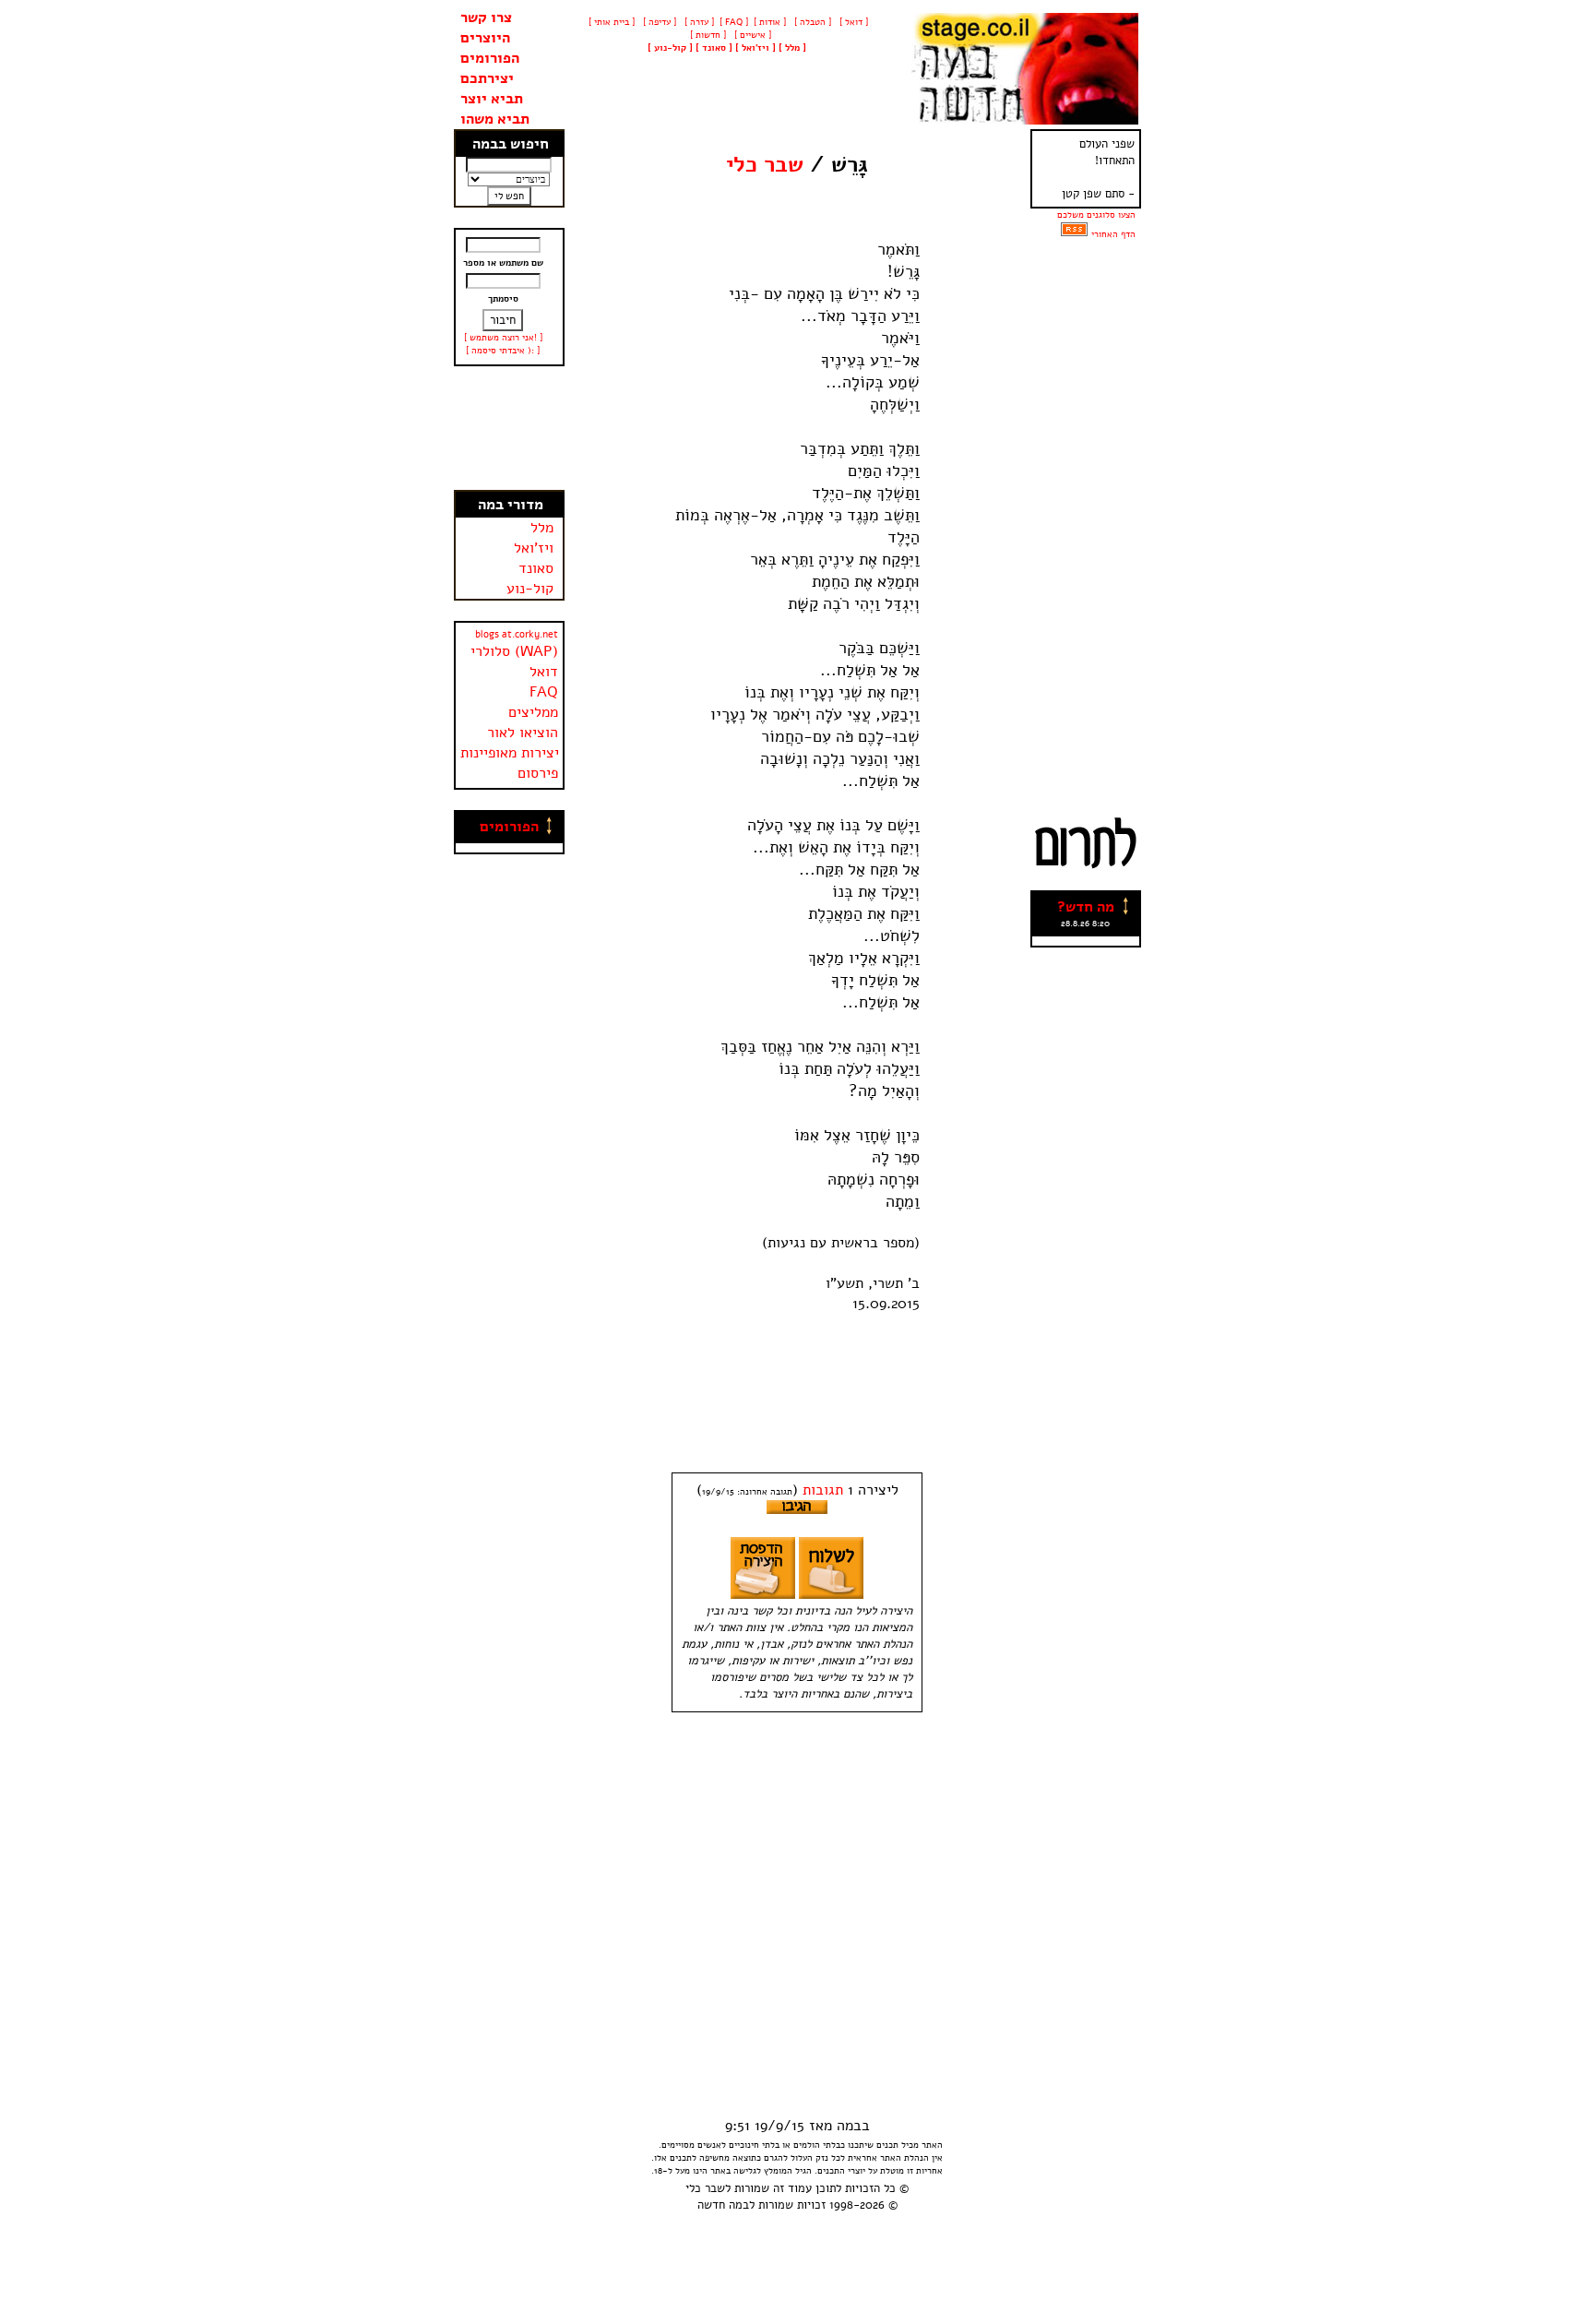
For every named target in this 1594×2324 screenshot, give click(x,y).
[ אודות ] (770, 22)
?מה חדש (1086, 907)
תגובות (823, 1490)
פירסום (538, 773)
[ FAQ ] (734, 22)
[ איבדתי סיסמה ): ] (503, 351)
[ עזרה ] (698, 22)
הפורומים (490, 58)
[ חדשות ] (707, 35)
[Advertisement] (509, 428)
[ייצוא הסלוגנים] (1074, 234)
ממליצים (533, 712)
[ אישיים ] (751, 35)
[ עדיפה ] (658, 22)
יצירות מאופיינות (510, 753)
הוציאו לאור (523, 733)
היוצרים (485, 38)
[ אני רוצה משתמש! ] (503, 338)
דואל (544, 672)
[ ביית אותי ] (612, 22)
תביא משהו (495, 119)
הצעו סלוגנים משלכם (1096, 215)
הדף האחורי (1113, 234)
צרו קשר (486, 18)
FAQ (544, 692)
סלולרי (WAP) (514, 651)
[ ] (670, 48)
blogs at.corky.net (517, 634)
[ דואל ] (852, 22)
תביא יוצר (492, 99)
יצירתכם (487, 78)
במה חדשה (723, 2205)
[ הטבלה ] (811, 22)
